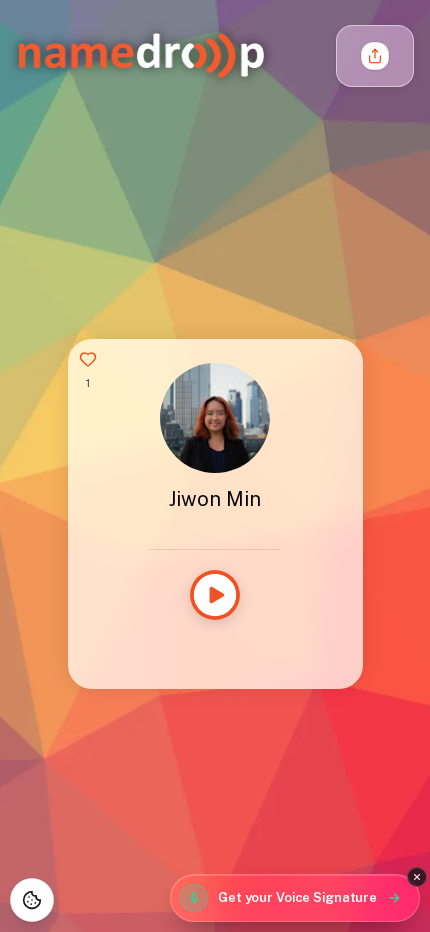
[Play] (215, 595)
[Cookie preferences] (32, 900)
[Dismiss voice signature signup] (417, 877)
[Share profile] (375, 56)
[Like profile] (88, 359)
